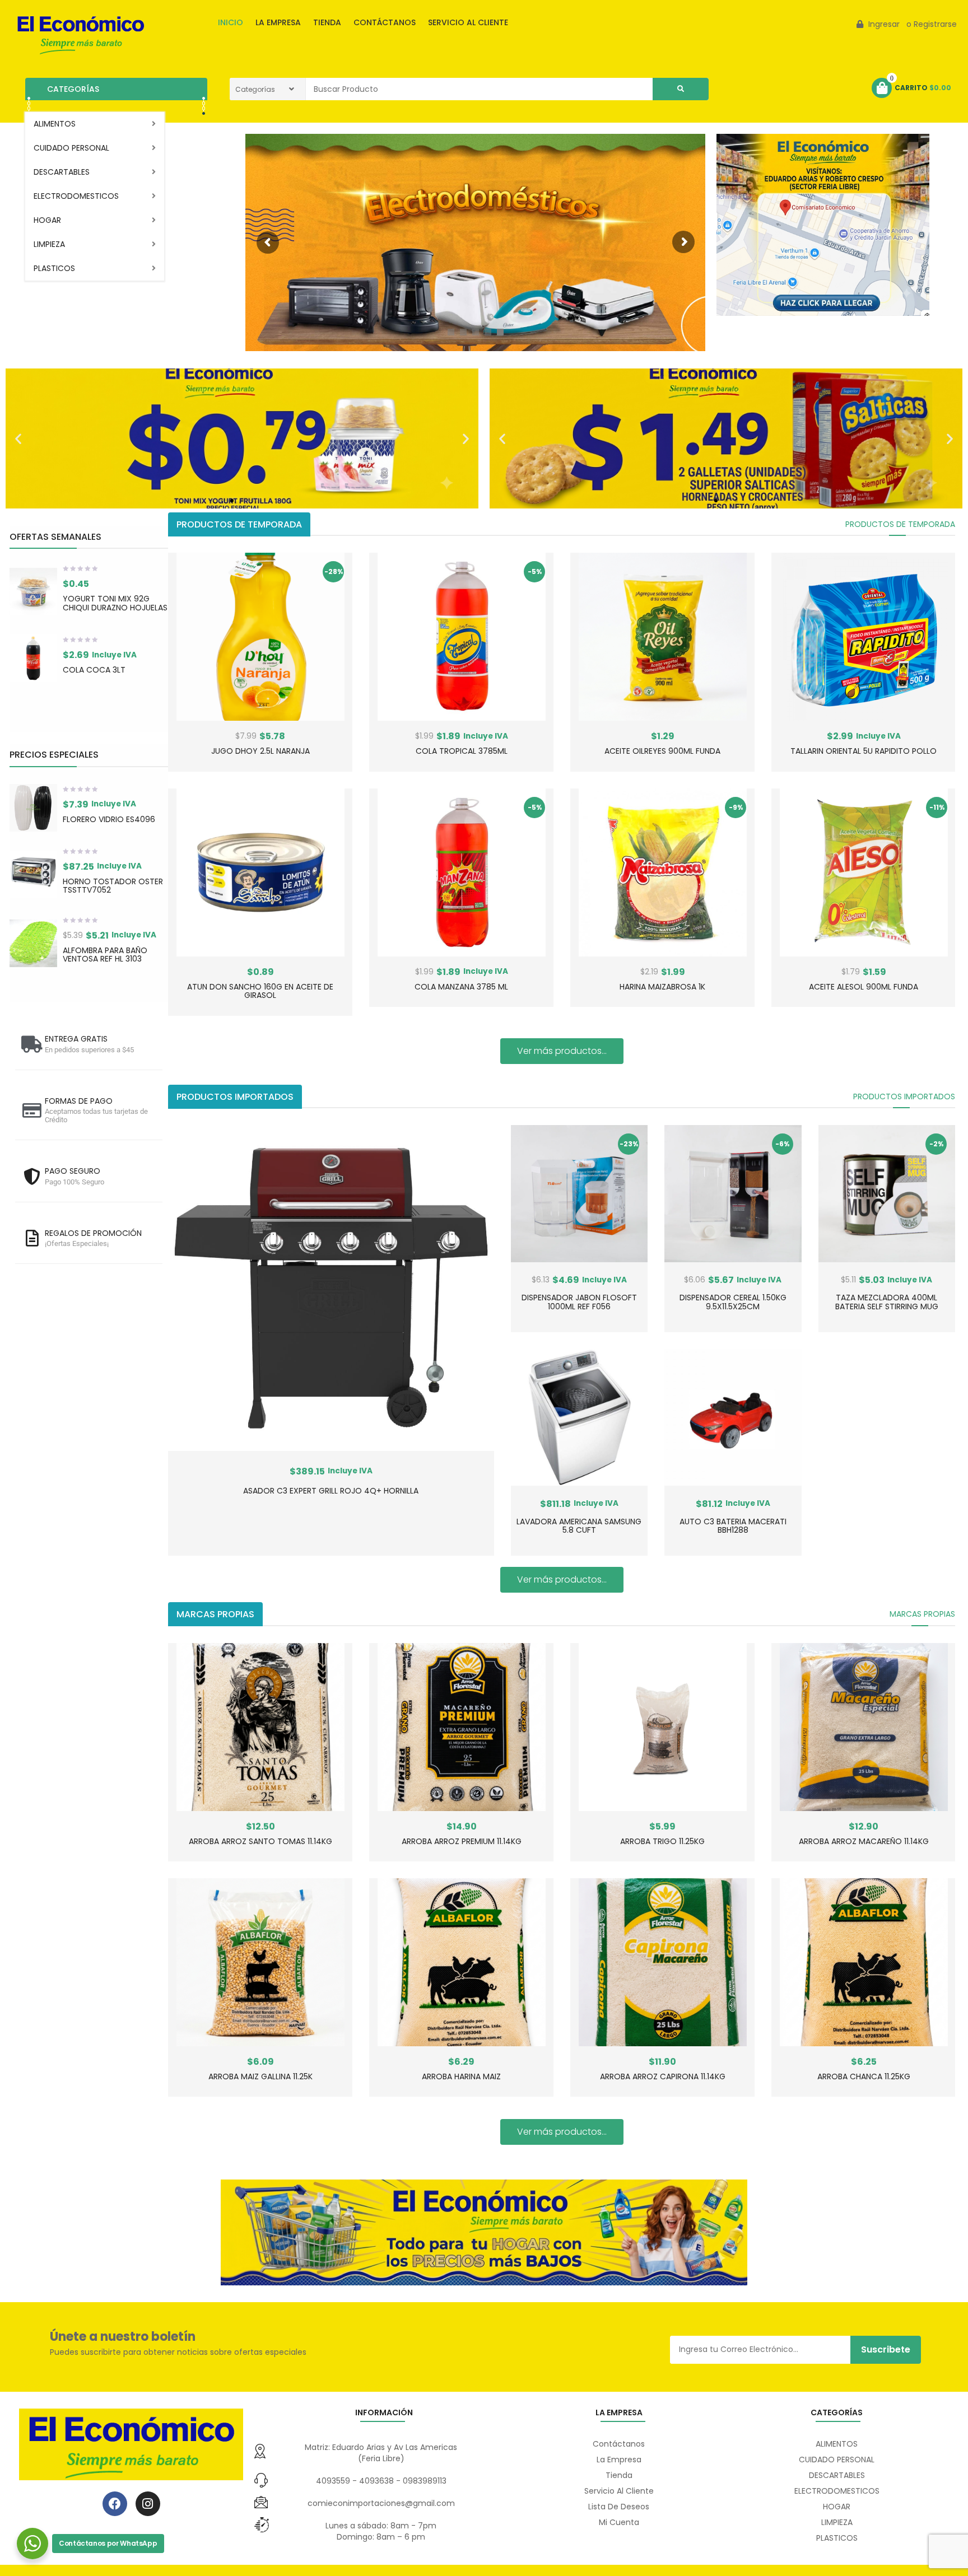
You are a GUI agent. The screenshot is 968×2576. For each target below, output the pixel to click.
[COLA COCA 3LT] (33, 658)
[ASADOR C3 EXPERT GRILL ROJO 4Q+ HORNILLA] (331, 1288)
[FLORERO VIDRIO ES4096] (33, 808)
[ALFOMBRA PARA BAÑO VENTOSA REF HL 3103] (33, 943)
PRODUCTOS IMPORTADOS (904, 1096)
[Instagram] (148, 2504)
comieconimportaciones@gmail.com (381, 2503)
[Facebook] (115, 2504)
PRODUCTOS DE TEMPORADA (900, 524)
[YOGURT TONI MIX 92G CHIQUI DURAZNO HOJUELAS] (33, 592)
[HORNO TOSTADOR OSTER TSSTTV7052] (33, 874)
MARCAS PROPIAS (922, 1614)
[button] (18, 438)
